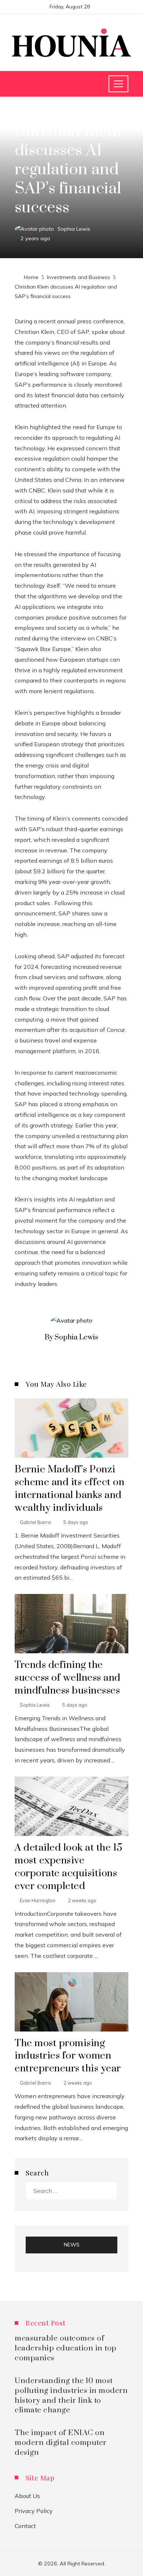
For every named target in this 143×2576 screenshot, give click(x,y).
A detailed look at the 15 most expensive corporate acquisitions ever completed (69, 1867)
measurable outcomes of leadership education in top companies (66, 2348)
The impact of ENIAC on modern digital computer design (61, 2443)
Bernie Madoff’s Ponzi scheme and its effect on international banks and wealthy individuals (69, 1489)
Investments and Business (49, 114)
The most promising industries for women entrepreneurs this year (68, 2056)
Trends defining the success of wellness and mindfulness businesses (68, 1678)
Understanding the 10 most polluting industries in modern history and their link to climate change (71, 2396)
